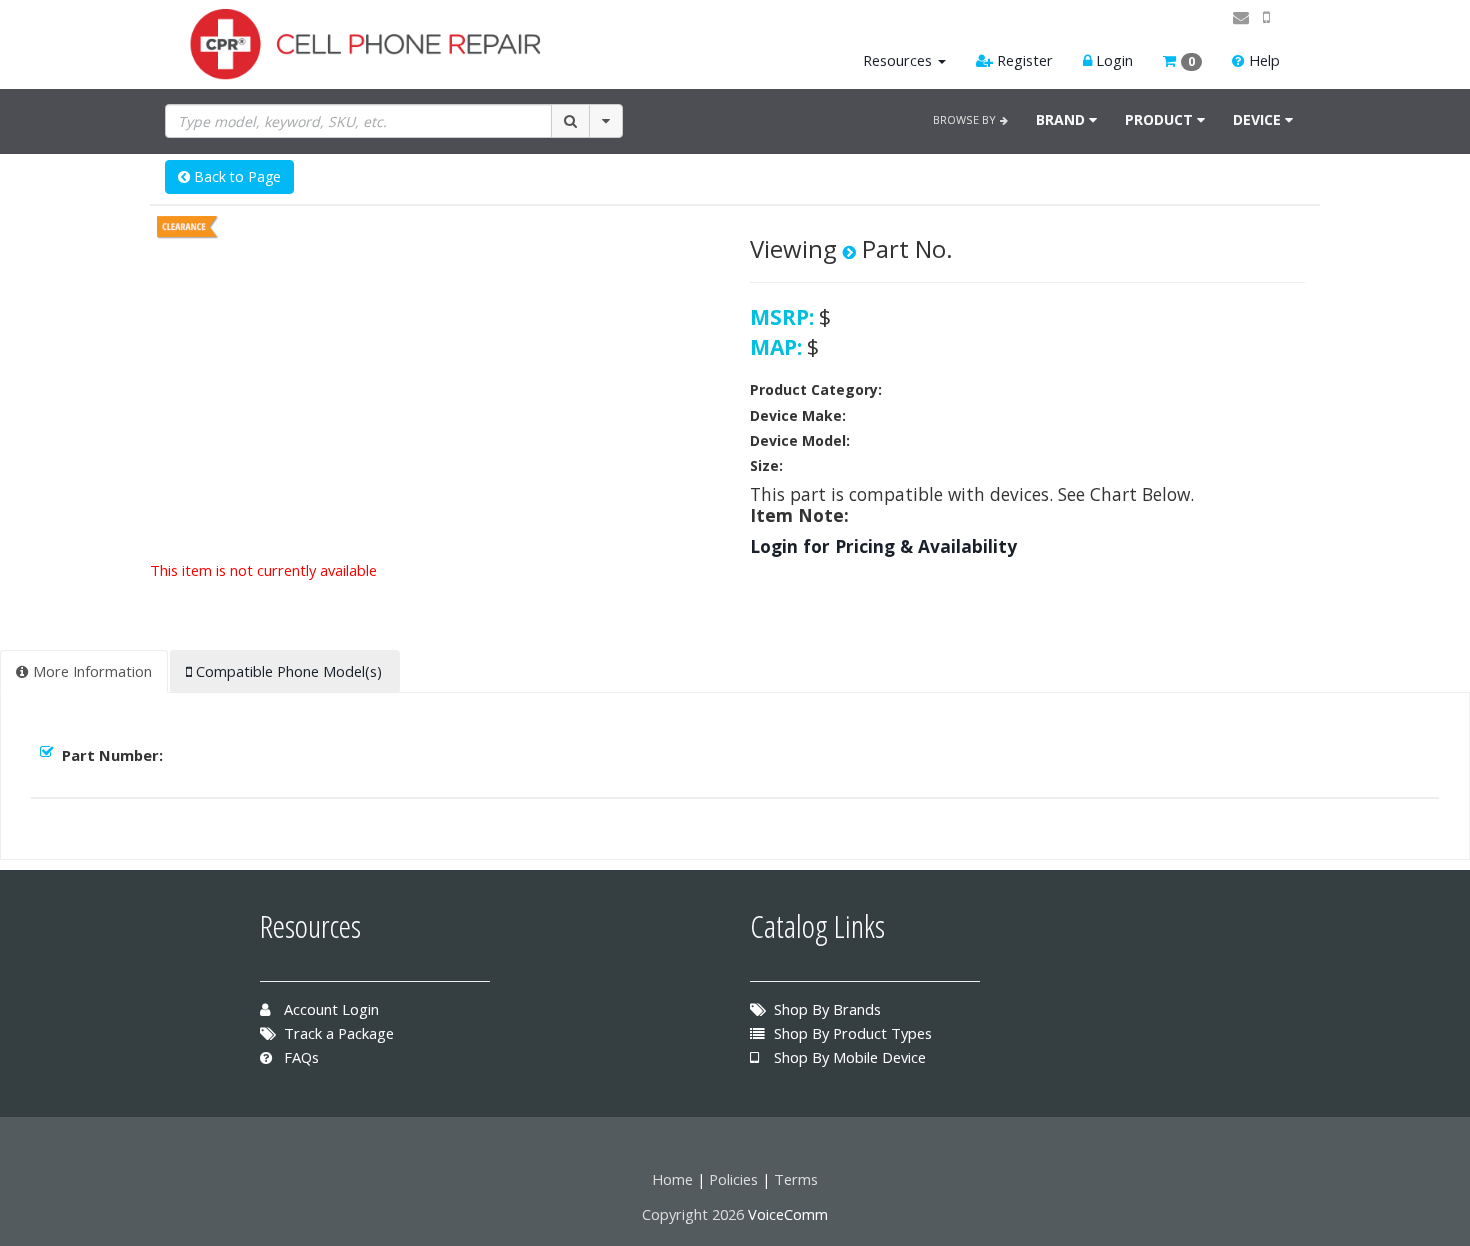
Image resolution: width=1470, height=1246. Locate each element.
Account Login (329, 1009)
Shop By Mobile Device (848, 1057)
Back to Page (235, 176)
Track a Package (337, 1033)
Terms (796, 1179)
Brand (1062, 119)
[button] (1182, 60)
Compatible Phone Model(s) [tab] (287, 671)
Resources (897, 60)
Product (1161, 119)
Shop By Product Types (851, 1033)
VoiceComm (788, 1214)
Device (1259, 119)
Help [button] (1262, 60)
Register (1023, 60)
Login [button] (1112, 60)
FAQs (299, 1057)
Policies (733, 1179)
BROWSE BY (966, 119)
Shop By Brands (825, 1009)
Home (672, 1179)
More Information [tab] (90, 671)
